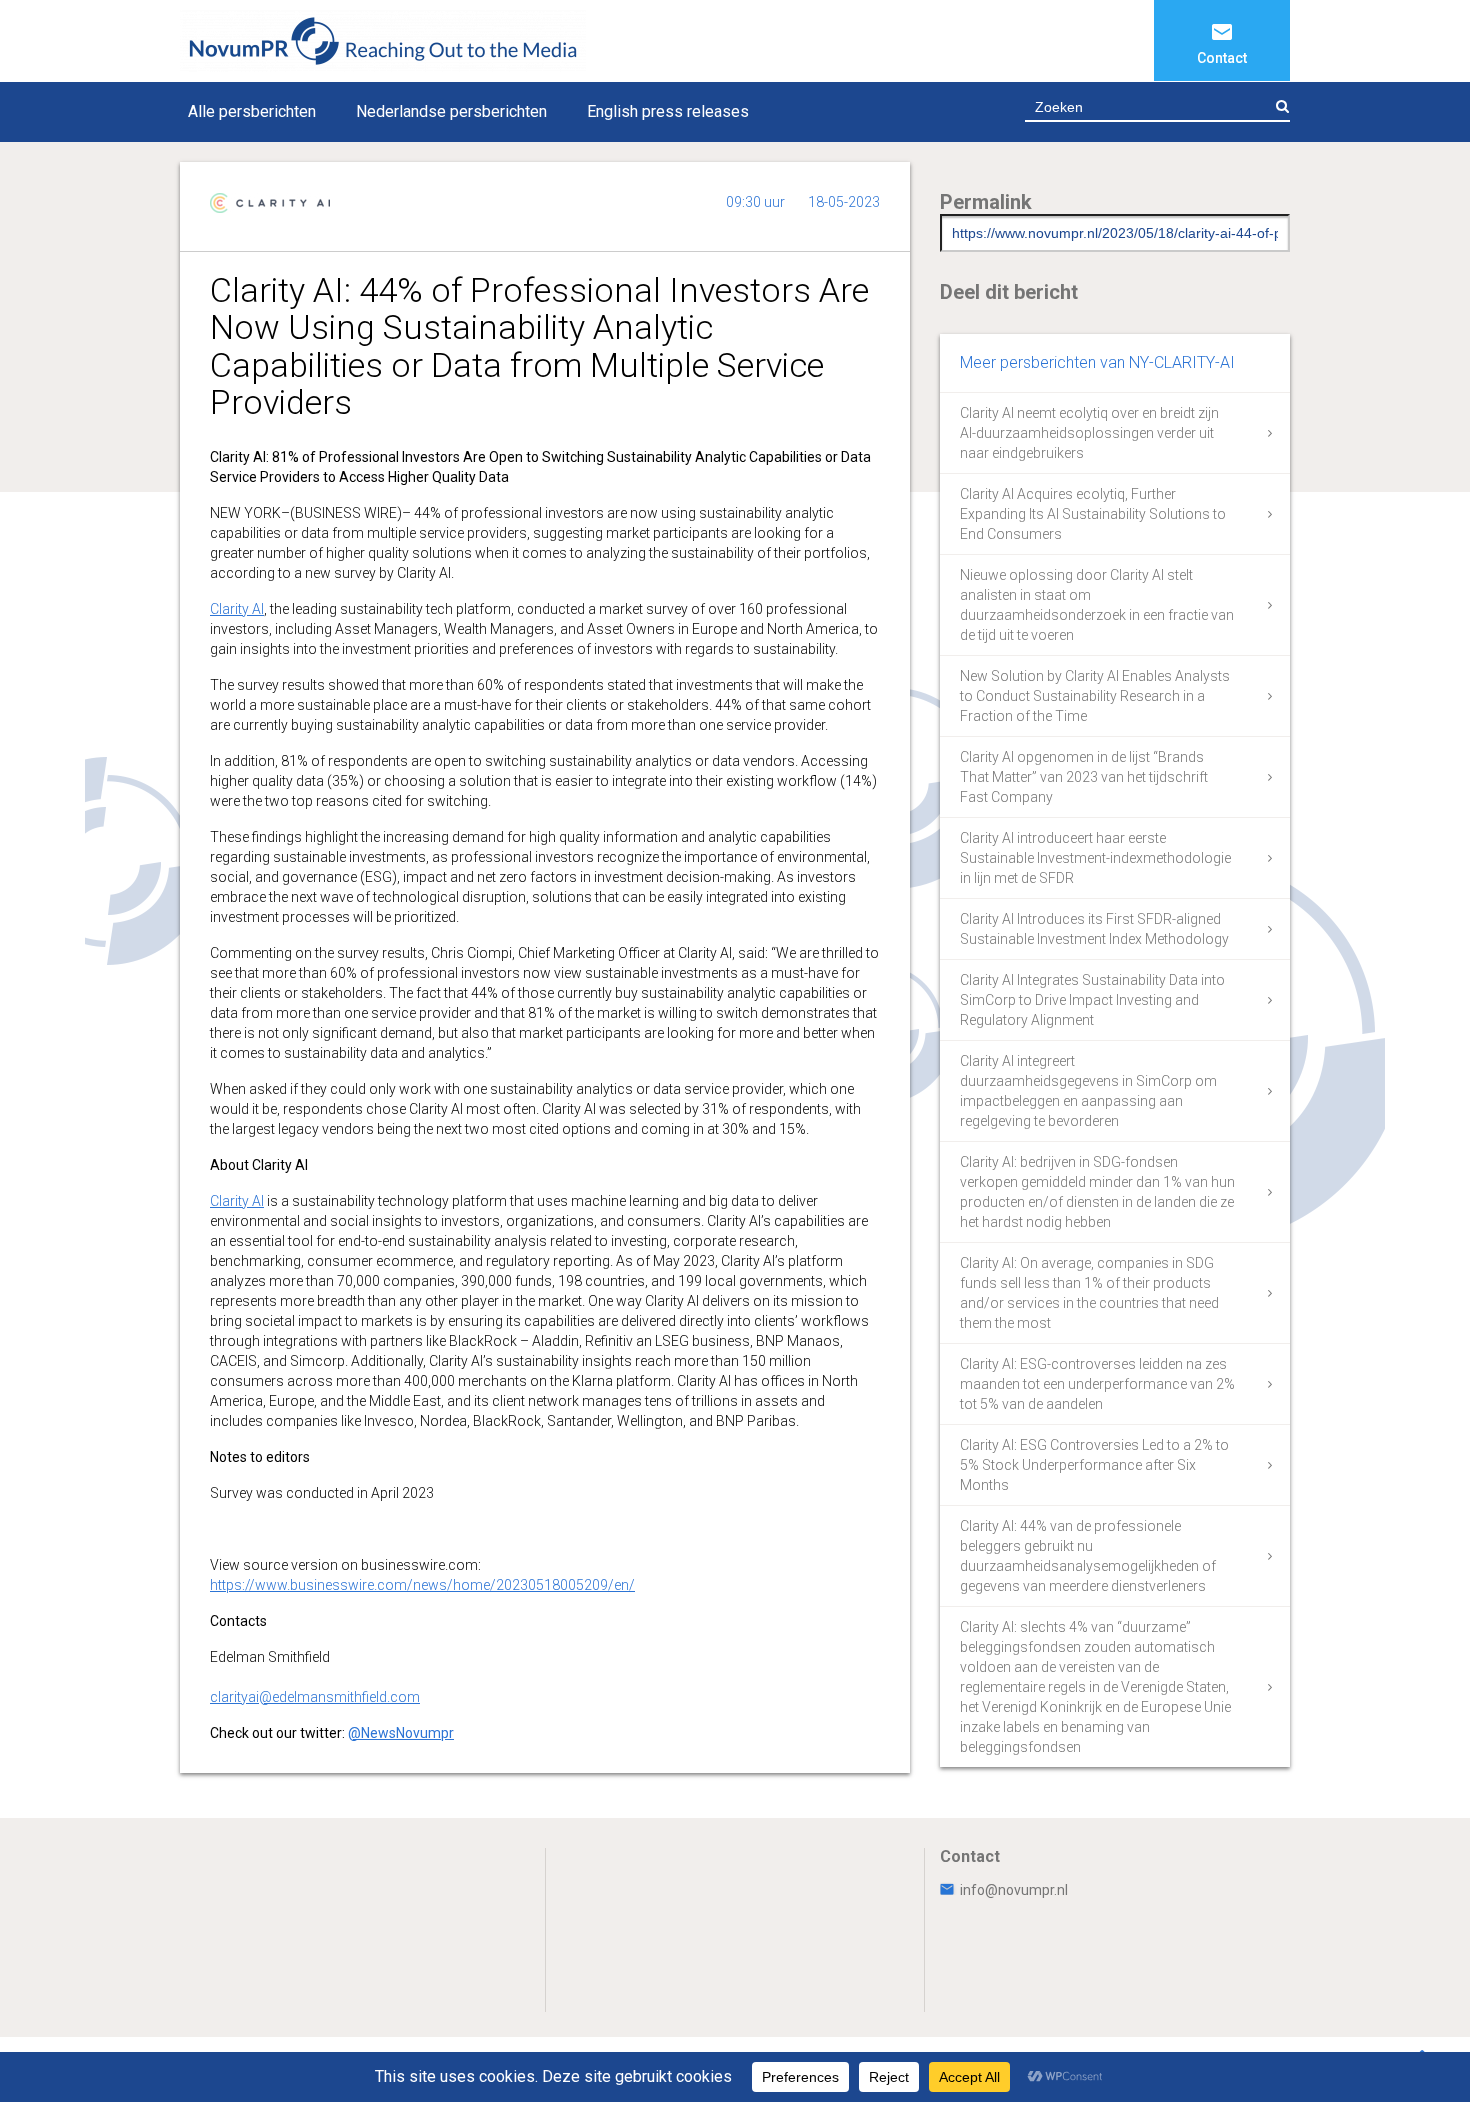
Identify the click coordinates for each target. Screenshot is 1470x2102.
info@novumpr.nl (1014, 1890)
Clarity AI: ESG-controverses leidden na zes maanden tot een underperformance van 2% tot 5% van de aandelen (1097, 1384)
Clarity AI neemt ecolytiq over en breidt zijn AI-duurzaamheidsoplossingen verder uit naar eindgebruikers (1089, 433)
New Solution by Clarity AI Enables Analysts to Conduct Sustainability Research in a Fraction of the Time (1095, 696)
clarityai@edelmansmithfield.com (315, 1697)
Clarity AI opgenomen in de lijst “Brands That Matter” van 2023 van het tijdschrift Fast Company (1084, 777)
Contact (1222, 58)
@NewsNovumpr (401, 1733)
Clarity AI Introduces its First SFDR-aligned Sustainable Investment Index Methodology (1094, 929)
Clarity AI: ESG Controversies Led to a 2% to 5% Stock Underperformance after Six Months (1094, 1465)
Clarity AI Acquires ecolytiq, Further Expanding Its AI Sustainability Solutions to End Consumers (1093, 514)
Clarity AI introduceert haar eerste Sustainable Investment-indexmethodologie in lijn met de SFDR (1095, 858)
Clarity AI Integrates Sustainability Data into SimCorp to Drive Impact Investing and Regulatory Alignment (1092, 1000)
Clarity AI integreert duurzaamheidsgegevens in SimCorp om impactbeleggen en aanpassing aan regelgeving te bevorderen (1088, 1091)
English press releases (668, 111)
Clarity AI (237, 609)
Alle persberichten (252, 111)
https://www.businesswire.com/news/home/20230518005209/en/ (422, 1585)
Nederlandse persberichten (451, 111)
